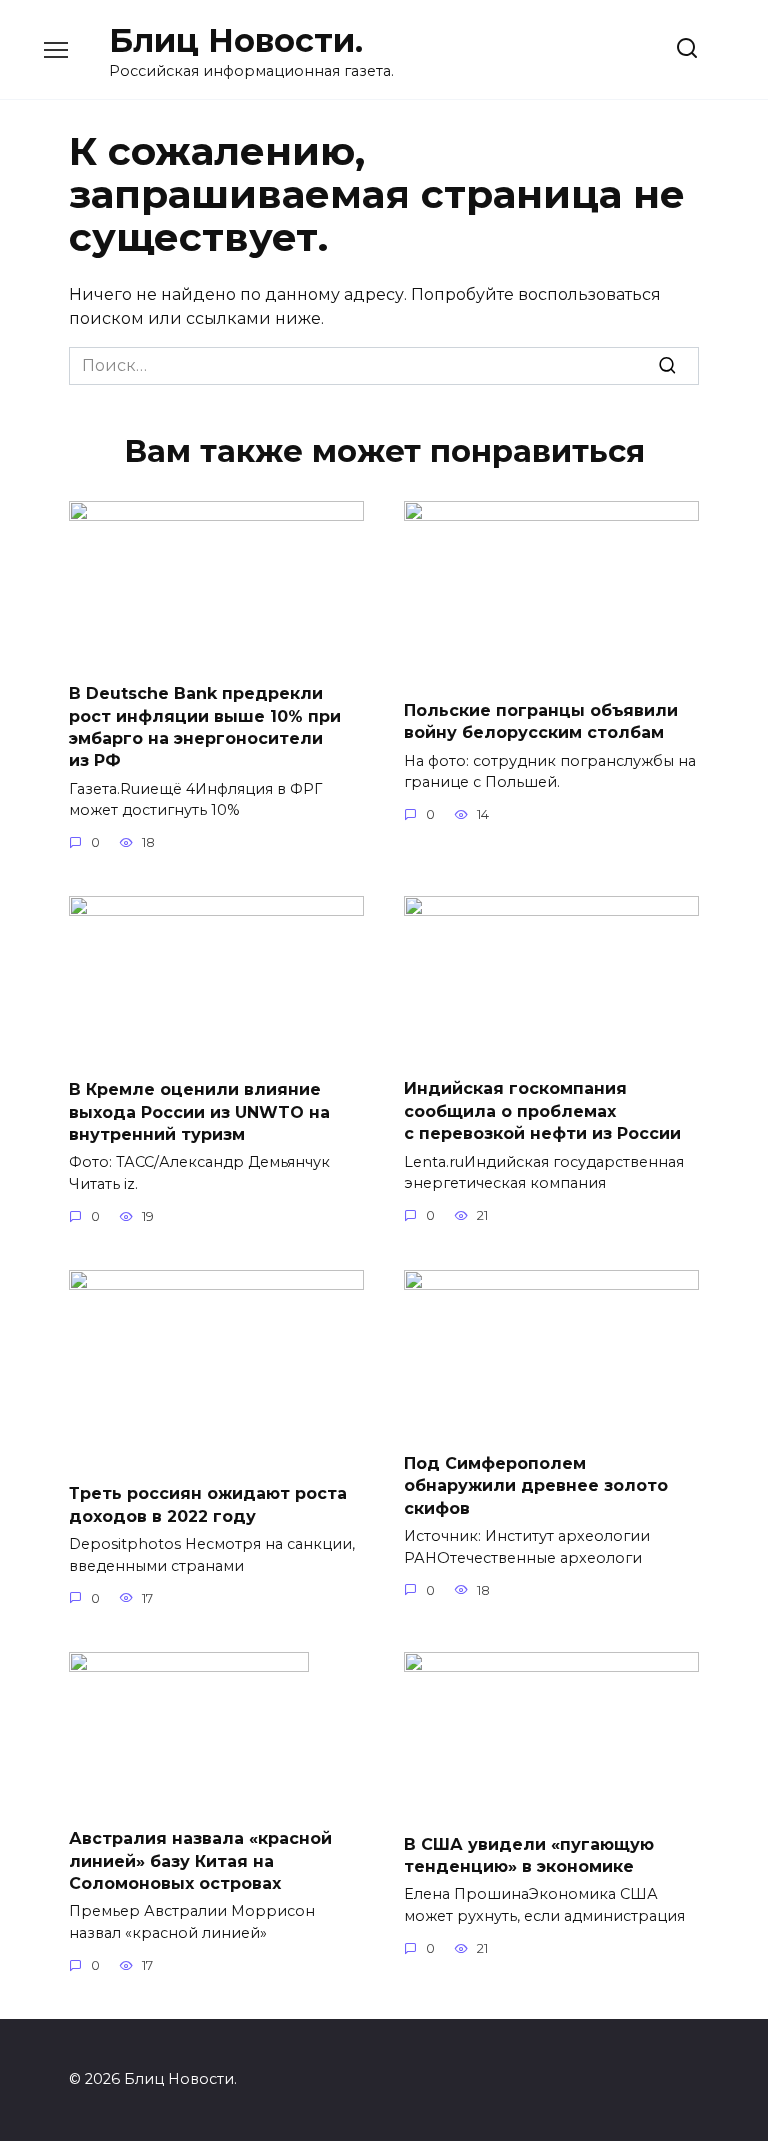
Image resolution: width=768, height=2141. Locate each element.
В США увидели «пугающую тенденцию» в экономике (529, 1854)
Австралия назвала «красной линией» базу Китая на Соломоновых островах (200, 1861)
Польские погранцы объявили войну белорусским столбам (541, 720)
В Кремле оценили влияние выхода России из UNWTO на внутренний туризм (199, 1112)
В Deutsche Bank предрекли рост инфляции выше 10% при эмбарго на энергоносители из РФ (205, 727)
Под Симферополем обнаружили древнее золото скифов (536, 1486)
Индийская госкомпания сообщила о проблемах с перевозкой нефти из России (542, 1111)
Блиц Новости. (236, 40)
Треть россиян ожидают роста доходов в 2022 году (208, 1504)
